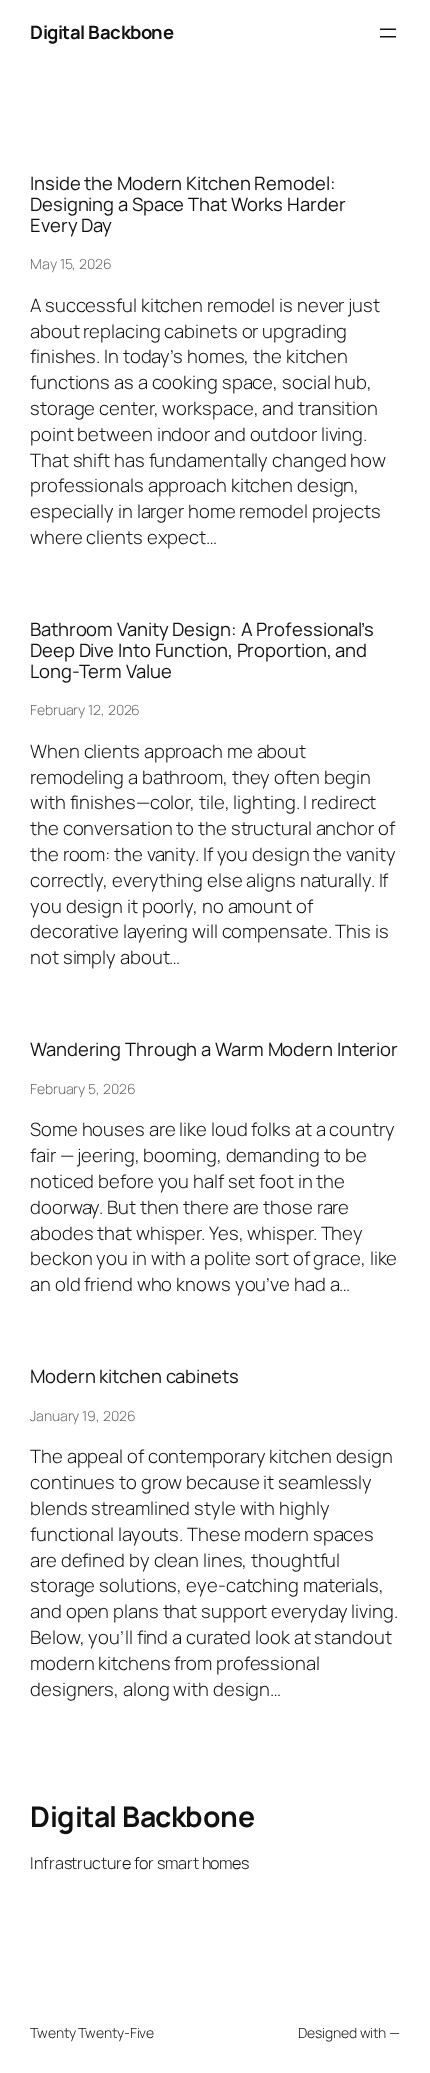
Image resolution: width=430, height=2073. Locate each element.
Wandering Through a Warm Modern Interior (214, 1049)
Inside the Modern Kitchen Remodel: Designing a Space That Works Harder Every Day (188, 204)
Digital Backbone (101, 32)
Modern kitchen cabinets (134, 1376)
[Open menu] (388, 33)
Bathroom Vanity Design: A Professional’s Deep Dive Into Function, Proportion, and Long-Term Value (202, 650)
